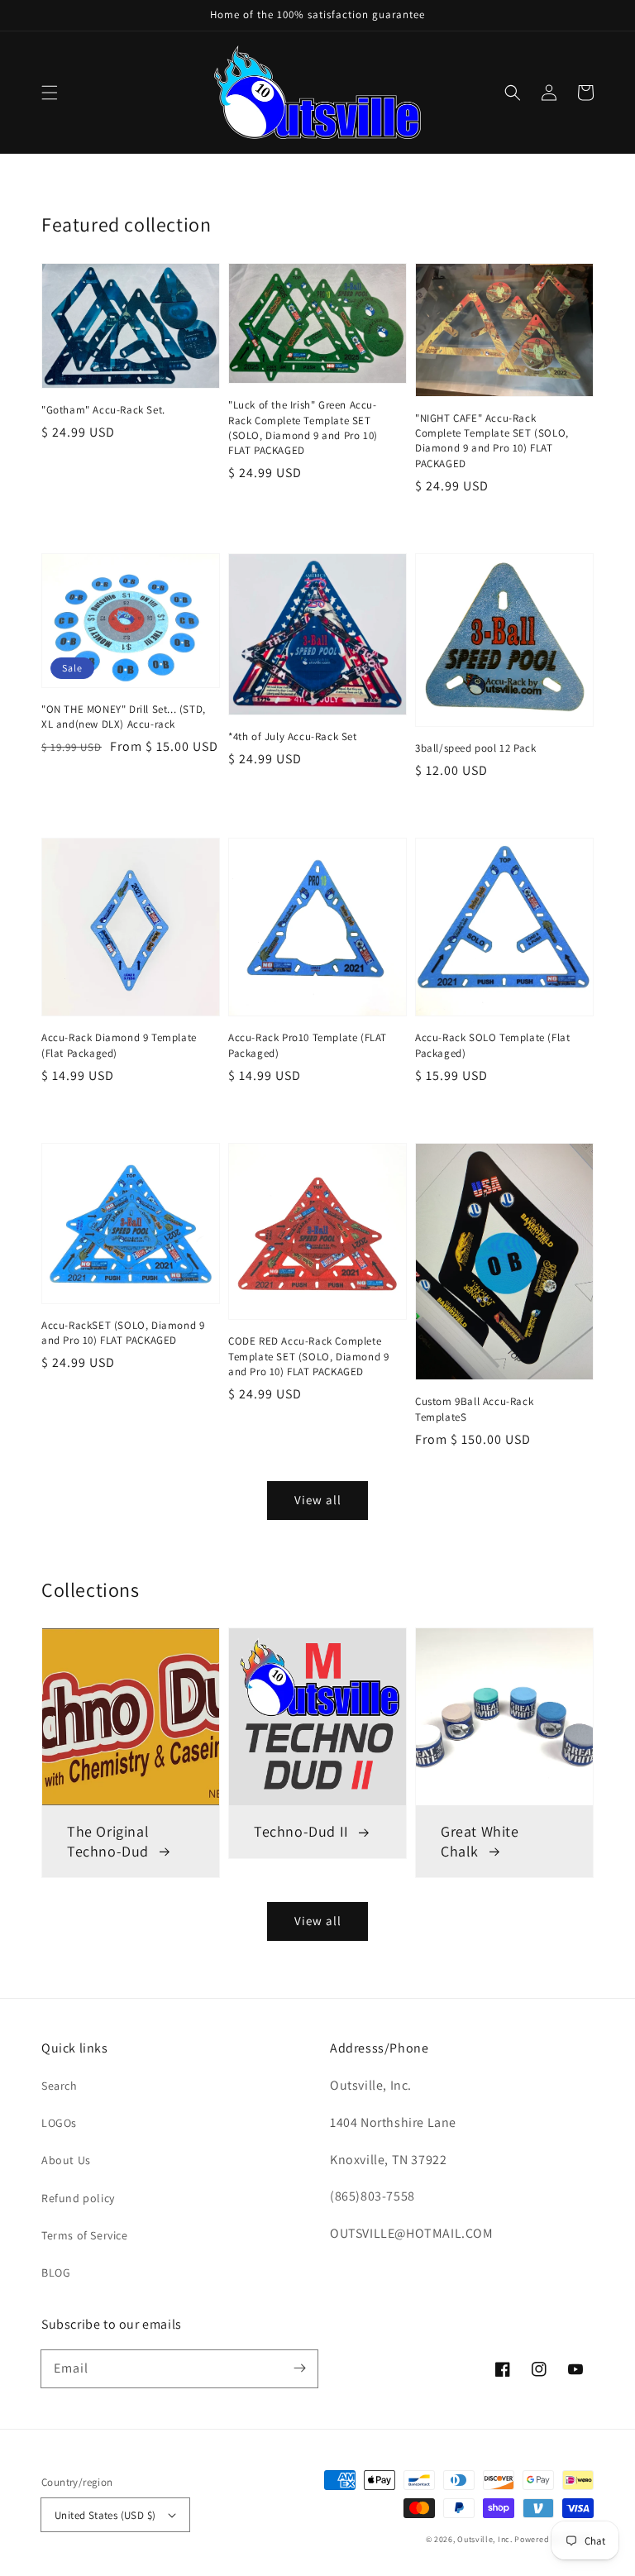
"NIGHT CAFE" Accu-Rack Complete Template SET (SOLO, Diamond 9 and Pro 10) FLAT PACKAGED (492, 441)
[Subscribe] (299, 2368)
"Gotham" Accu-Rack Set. (103, 410)
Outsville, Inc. (485, 2539)
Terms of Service (85, 2235)
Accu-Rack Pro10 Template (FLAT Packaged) (308, 1045)
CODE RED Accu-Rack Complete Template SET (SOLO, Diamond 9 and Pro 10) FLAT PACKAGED (308, 1356)
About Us (66, 2160)
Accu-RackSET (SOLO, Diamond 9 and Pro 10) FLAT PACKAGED (123, 1333)
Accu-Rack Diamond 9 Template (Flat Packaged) (119, 1045)
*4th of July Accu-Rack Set (293, 736)
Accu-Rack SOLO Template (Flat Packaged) (492, 1045)
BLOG (56, 2273)
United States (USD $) (105, 2515)
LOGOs (59, 2123)
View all (318, 1921)
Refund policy (78, 2198)
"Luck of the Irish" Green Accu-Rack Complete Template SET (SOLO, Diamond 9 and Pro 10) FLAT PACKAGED (303, 428)
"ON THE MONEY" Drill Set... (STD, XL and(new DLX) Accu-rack (124, 717)
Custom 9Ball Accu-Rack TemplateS (474, 1409)
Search (60, 2086)
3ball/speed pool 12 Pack (475, 748)
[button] (50, 93)
